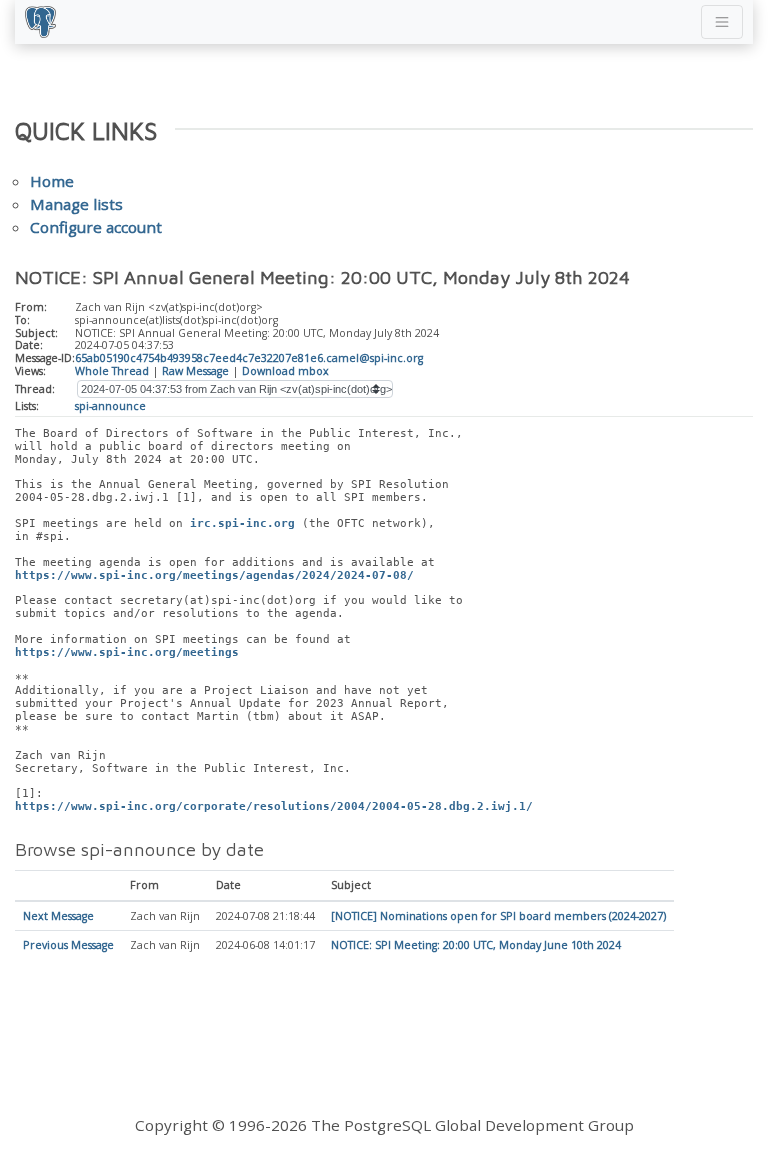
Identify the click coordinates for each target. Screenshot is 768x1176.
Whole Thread (112, 371)
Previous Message (68, 945)
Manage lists (76, 204)
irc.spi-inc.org (242, 523)
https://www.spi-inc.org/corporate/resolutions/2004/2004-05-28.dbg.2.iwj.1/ (274, 806)
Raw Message (195, 371)
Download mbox (285, 371)
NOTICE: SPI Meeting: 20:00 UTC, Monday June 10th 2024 (476, 945)
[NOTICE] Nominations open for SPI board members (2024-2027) (498, 916)
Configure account (96, 227)
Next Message (58, 916)
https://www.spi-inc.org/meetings (127, 652)
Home (52, 181)
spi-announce (110, 406)
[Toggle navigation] (722, 22)
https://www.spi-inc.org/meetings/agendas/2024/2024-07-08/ (214, 575)
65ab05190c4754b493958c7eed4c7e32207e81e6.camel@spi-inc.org (249, 358)
